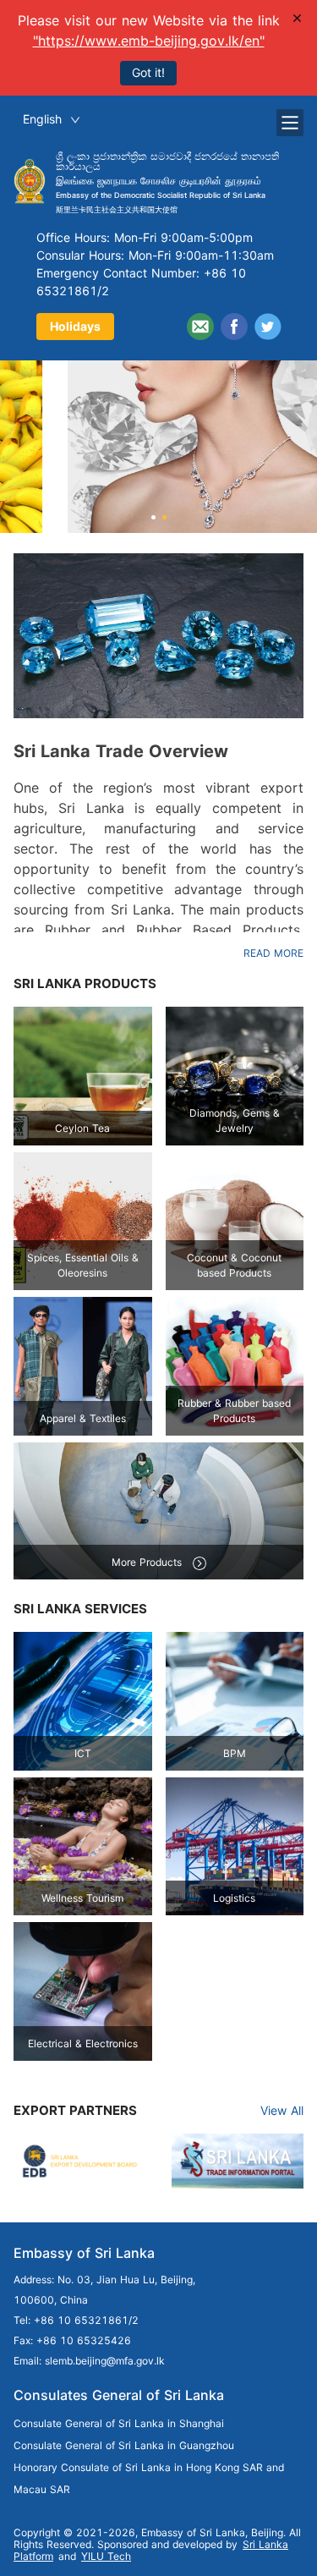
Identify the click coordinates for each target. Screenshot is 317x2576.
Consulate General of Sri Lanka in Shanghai (119, 2423)
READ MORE (273, 953)
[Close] (298, 18)
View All (282, 2110)
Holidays (75, 326)
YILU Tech (106, 2556)
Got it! (148, 72)
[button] (153, 517)
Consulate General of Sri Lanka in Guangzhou (124, 2445)
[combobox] (52, 120)
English (42, 119)
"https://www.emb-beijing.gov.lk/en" (149, 41)
